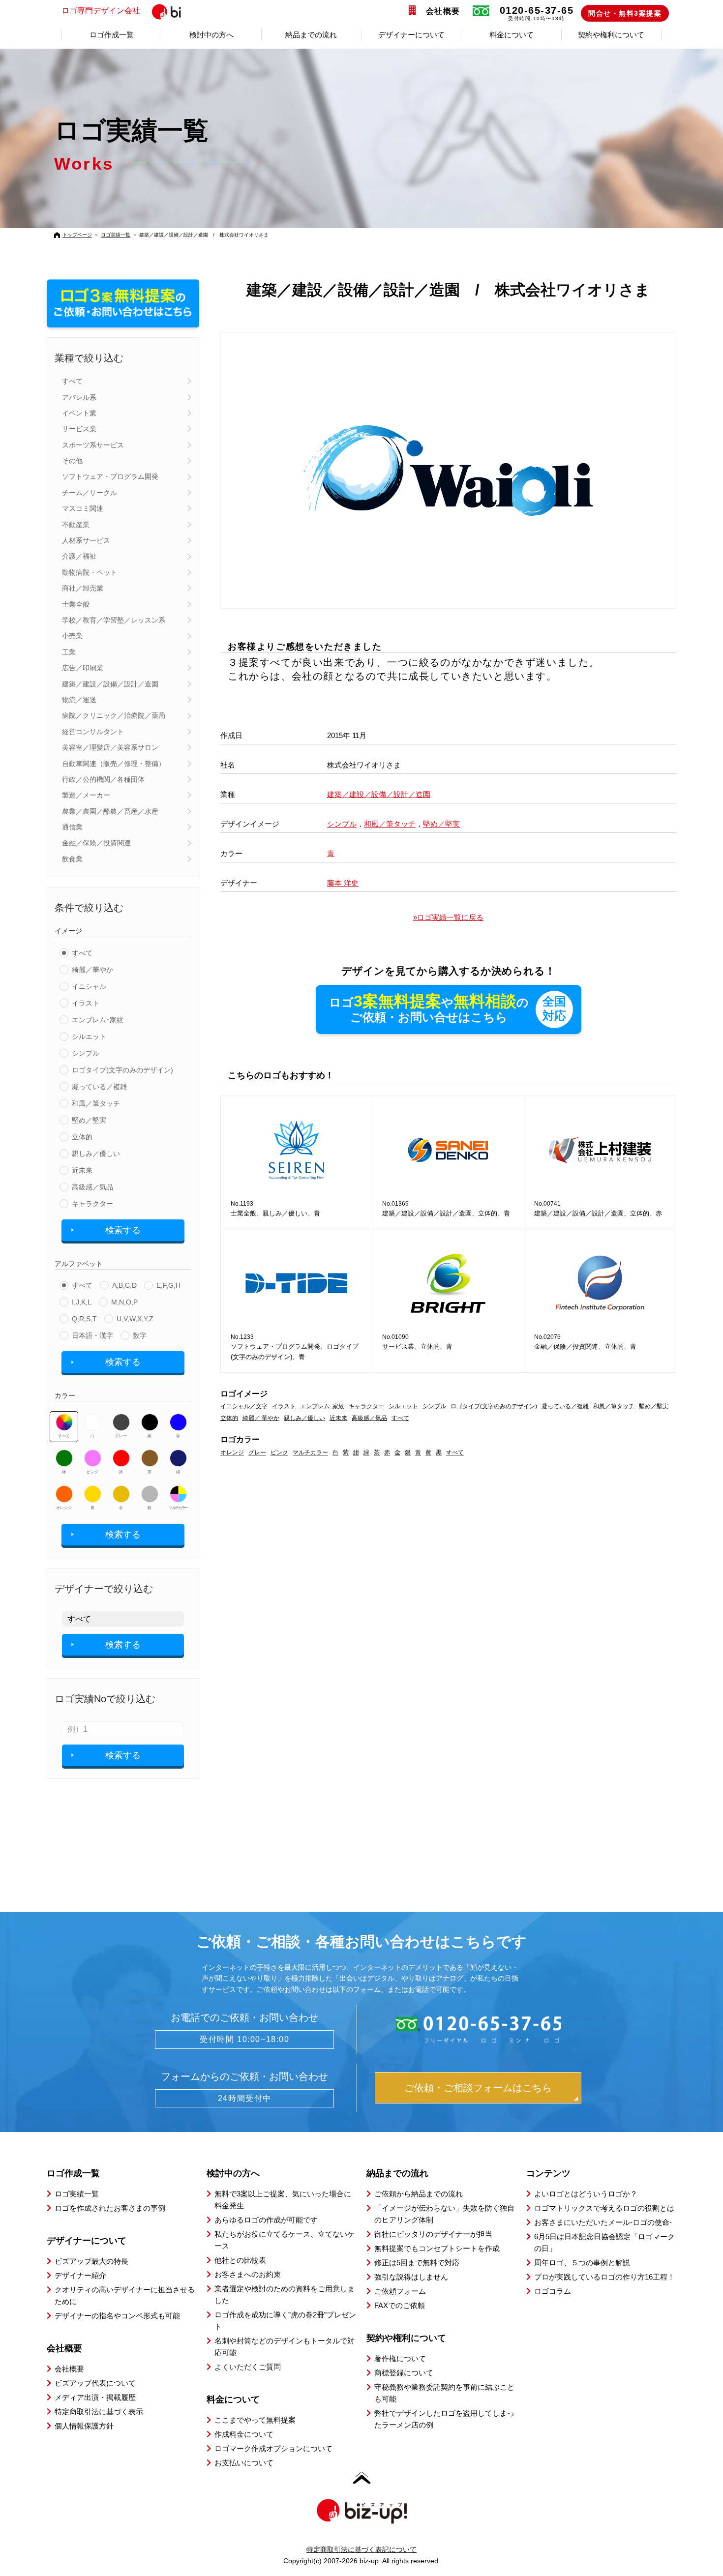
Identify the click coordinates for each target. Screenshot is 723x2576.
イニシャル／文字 (244, 1406)
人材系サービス (86, 540)
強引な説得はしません (411, 2277)
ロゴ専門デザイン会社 (101, 11)
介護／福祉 (79, 556)
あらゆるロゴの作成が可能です (266, 2220)
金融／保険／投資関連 (96, 843)
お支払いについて (244, 2463)
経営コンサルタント (93, 732)
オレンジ (64, 1508)
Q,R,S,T (84, 1319)
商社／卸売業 (83, 588)
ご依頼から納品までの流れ (419, 2194)
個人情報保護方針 (84, 2426)
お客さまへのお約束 (248, 2274)
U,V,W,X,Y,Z (135, 1319)
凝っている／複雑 (99, 1087)
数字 (140, 1335)
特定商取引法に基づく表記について (361, 2549)
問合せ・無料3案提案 (625, 13)
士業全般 (76, 604)
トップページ (77, 235)
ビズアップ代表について (95, 2383)
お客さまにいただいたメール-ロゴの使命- (603, 2222)
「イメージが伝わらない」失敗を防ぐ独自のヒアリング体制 (444, 2214)
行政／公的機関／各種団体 (103, 779)
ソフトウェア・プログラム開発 (110, 476)
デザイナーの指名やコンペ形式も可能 (117, 2316)
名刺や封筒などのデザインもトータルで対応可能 (285, 2347)
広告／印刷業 (83, 668)
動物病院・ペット (90, 572)
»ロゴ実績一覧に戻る (448, 917)
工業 (69, 652)
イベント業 (79, 413)
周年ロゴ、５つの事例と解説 (582, 2263)
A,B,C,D (124, 1285)
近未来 (82, 1170)
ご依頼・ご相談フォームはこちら (478, 2088)
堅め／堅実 (89, 1120)
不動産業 (76, 525)
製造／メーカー (86, 795)
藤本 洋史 (343, 883)
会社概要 (443, 11)
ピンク (92, 1472)
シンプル (86, 1053)
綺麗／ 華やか (261, 1418)
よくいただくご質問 (248, 2367)
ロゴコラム (553, 2291)
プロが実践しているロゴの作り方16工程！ (604, 2277)
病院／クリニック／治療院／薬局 (114, 715)
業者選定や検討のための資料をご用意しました (285, 2295)
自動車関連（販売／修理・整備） (114, 764)
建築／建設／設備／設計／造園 (110, 684)
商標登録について (404, 2373)
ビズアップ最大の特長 (91, 2261)
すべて (72, 381)
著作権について (400, 2358)
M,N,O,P (124, 1302)
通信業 (72, 827)
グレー (121, 1436)
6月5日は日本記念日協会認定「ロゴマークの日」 (604, 2242)
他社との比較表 (240, 2260)
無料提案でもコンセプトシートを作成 (437, 2248)
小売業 (72, 636)
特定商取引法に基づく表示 (99, 2412)
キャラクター (92, 1204)
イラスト (86, 1003)
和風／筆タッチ (96, 1103)
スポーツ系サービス (93, 445)
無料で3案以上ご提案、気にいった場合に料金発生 (283, 2200)
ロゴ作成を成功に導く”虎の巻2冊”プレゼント (285, 2321)
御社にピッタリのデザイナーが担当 (433, 2234)
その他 (72, 461)
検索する (123, 1230)
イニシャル (89, 986)
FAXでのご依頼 (400, 2305)
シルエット (89, 1036)
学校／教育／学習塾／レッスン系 (114, 620)
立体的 (82, 1137)
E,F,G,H (168, 1285)
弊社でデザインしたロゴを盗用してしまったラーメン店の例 (444, 2419)
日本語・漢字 (92, 1335)
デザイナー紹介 (80, 2275)
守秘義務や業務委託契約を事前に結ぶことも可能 (444, 2393)
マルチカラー (178, 1508)
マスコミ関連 (83, 508)
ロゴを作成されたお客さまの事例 (110, 2208)
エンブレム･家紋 (98, 1020)
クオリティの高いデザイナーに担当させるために (125, 2295)
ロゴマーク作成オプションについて (273, 2448)
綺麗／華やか (92, 970)
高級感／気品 (92, 1187)
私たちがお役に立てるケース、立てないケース (285, 2240)
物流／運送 (79, 700)
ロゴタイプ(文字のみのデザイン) (122, 1070)
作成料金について (244, 2434)
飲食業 (72, 859)
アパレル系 (79, 397)
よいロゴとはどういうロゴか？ (586, 2194)
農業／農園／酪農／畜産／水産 (110, 811)
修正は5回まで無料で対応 (417, 2263)
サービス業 (79, 429)
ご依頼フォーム (400, 2291)
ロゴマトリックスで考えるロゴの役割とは (604, 2208)
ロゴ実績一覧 (116, 235)
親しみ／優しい (96, 1154)
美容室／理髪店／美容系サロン (110, 747)
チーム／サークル (90, 493)
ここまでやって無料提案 (255, 2420)
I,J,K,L (82, 1302)
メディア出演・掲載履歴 (95, 2397)
